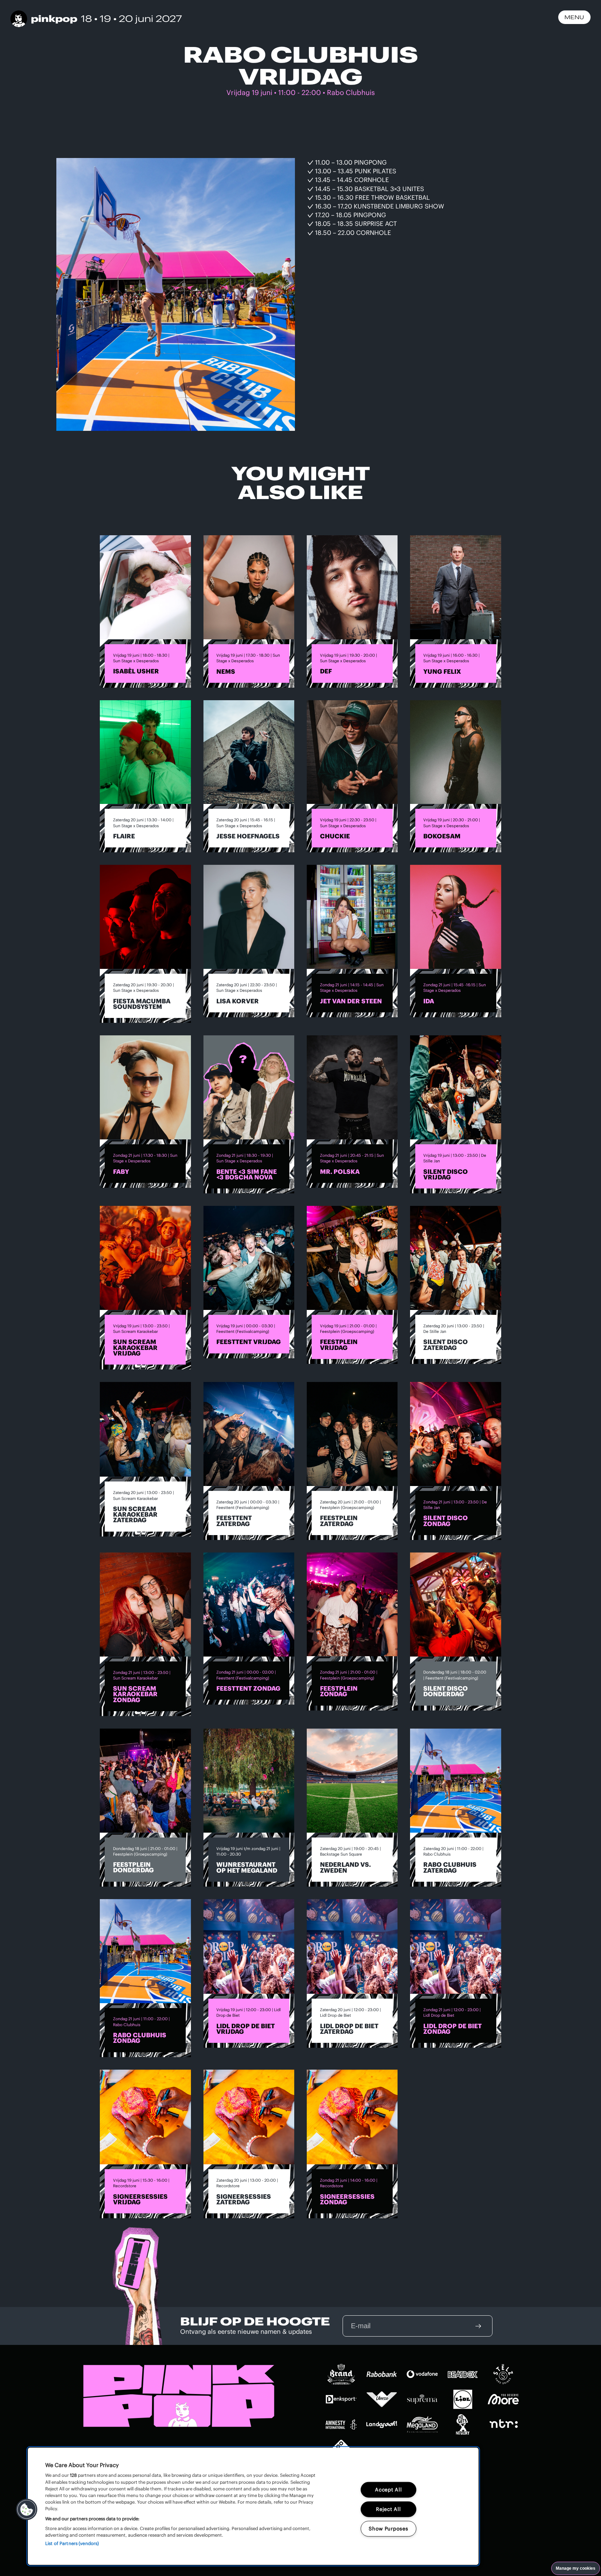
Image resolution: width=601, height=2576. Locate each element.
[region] (253, 2506)
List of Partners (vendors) (72, 2543)
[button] (27, 2510)
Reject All (388, 2509)
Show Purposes (388, 2529)
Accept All (388, 2490)
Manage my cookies (576, 2568)
